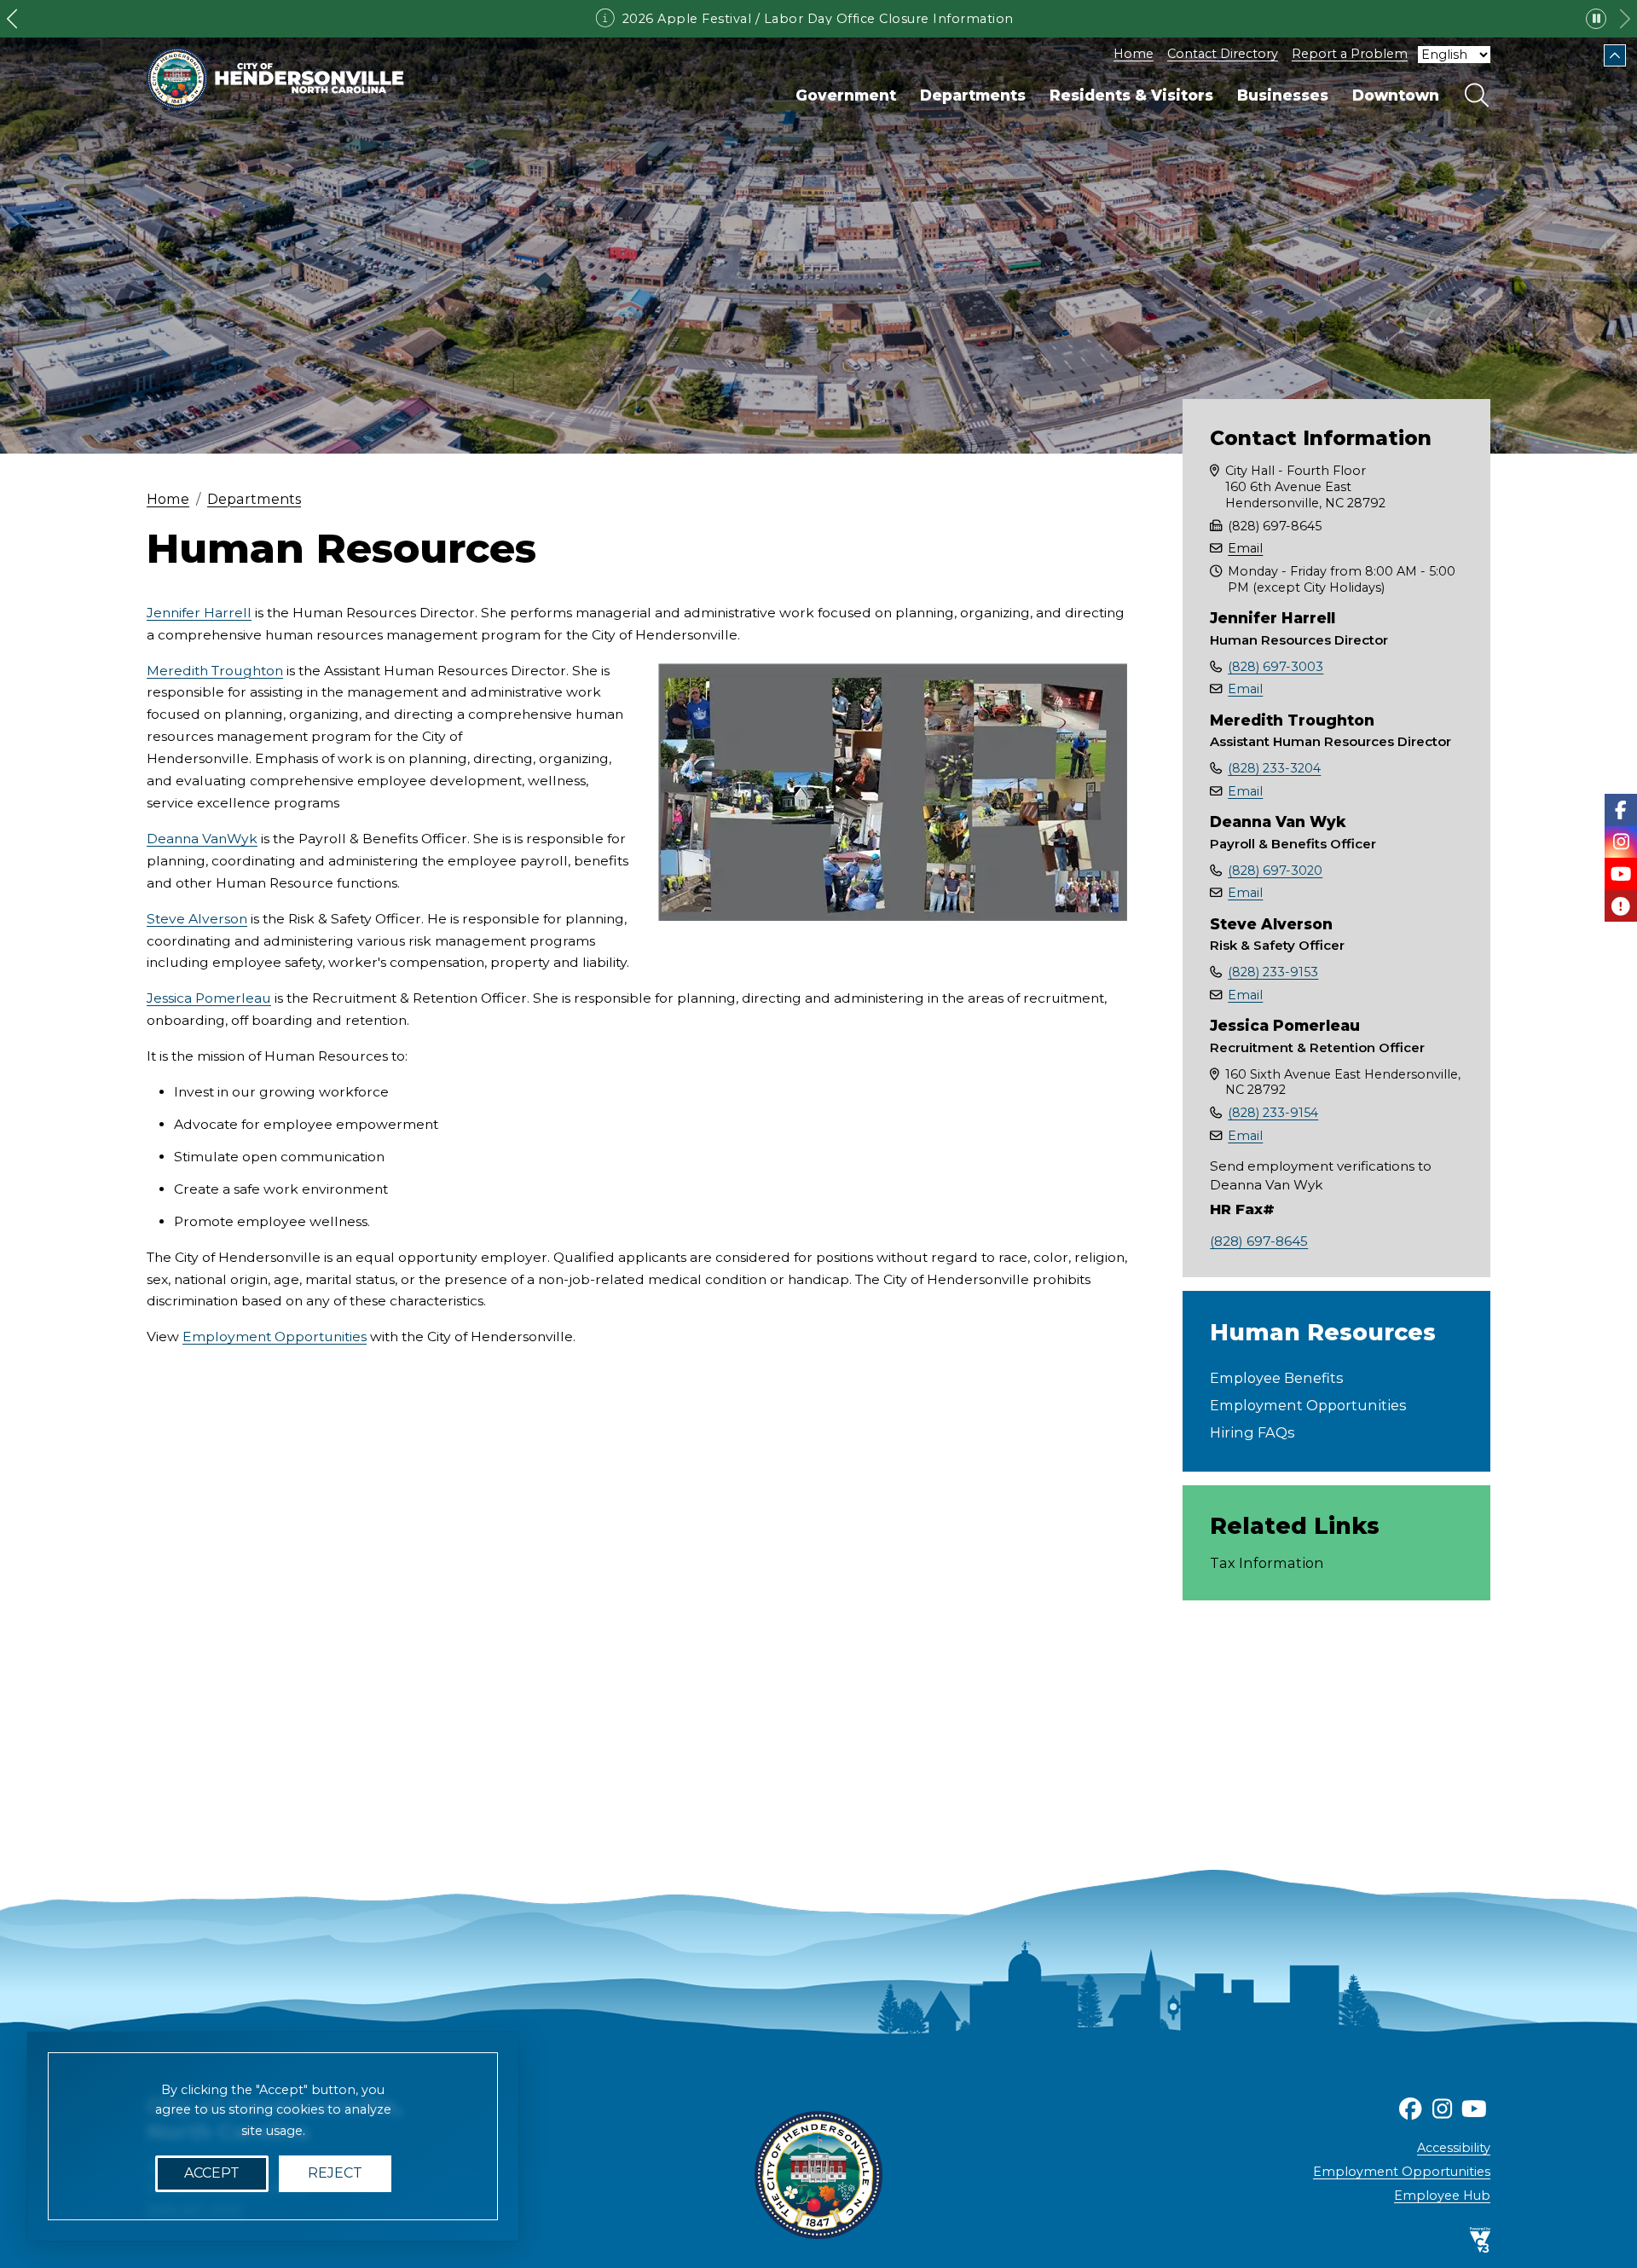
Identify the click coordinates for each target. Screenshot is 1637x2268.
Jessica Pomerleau (209, 998)
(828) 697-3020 (1275, 871)
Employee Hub (1442, 2196)
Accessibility (1454, 2148)
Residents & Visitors (1131, 95)
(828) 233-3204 (1274, 768)
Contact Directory (1223, 54)
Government (846, 95)
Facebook (1621, 810)
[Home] (275, 78)
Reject (335, 2174)
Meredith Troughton (215, 671)
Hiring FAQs (1252, 1432)
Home (1134, 54)
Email (1245, 548)
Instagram (1621, 842)
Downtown (1396, 95)
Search (1477, 95)
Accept (212, 2174)
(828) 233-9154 (1273, 1113)
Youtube (1621, 874)
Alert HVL (1621, 906)
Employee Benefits (1276, 1378)
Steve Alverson (197, 919)
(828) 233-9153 (1273, 972)
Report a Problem (1350, 54)
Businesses (1283, 95)
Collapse (1615, 55)
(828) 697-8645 (1259, 1241)
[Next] (1625, 19)
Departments (973, 95)
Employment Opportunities (275, 1336)
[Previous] (12, 19)
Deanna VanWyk (202, 839)
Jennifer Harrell (199, 613)
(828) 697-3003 (1275, 667)
